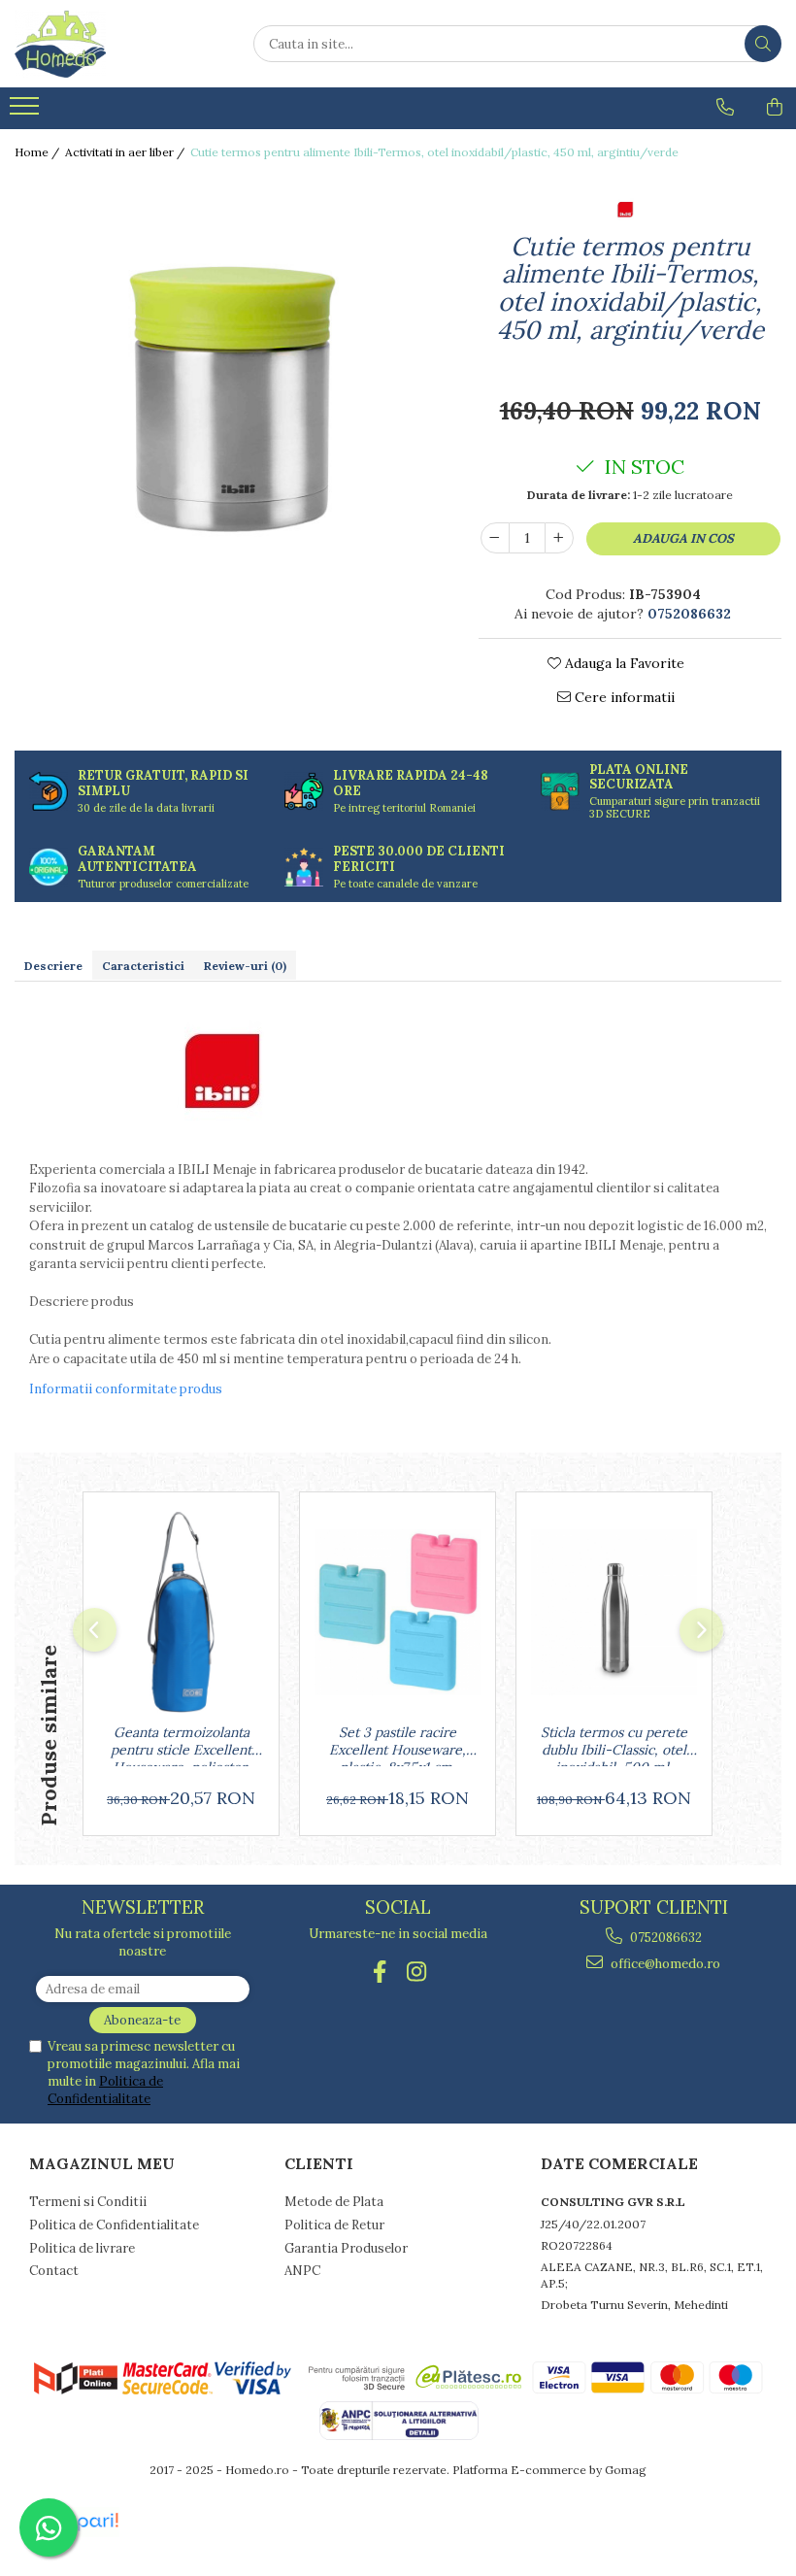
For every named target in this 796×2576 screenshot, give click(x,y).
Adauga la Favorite (623, 663)
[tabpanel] (232, 392)
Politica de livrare (82, 2248)
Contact (54, 2271)
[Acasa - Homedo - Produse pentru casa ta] (112, 44)
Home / (38, 152)
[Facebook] (380, 1972)
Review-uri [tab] (245, 966)
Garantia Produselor (346, 2248)
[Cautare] (763, 44)
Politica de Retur (334, 2225)
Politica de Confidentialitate (105, 2090)
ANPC (302, 2271)
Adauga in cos (683, 538)
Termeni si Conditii (88, 2202)
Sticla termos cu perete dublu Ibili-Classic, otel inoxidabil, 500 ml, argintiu (614, 1745)
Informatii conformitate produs (126, 1389)
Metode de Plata (334, 2202)
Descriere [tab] (53, 966)
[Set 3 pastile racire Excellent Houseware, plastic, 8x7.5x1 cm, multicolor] (398, 1612)
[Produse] (27, 112)
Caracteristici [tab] (143, 966)
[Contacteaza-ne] (725, 107)
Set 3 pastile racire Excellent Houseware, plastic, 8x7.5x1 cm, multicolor (398, 1745)
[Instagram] (417, 1972)
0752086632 (664, 1938)
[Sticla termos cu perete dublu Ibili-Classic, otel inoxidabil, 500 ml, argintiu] (614, 1612)
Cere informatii (623, 697)
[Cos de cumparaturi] (775, 107)
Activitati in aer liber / (126, 152)
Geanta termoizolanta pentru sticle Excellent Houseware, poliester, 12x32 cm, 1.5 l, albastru (181, 1745)
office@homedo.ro (664, 1964)
